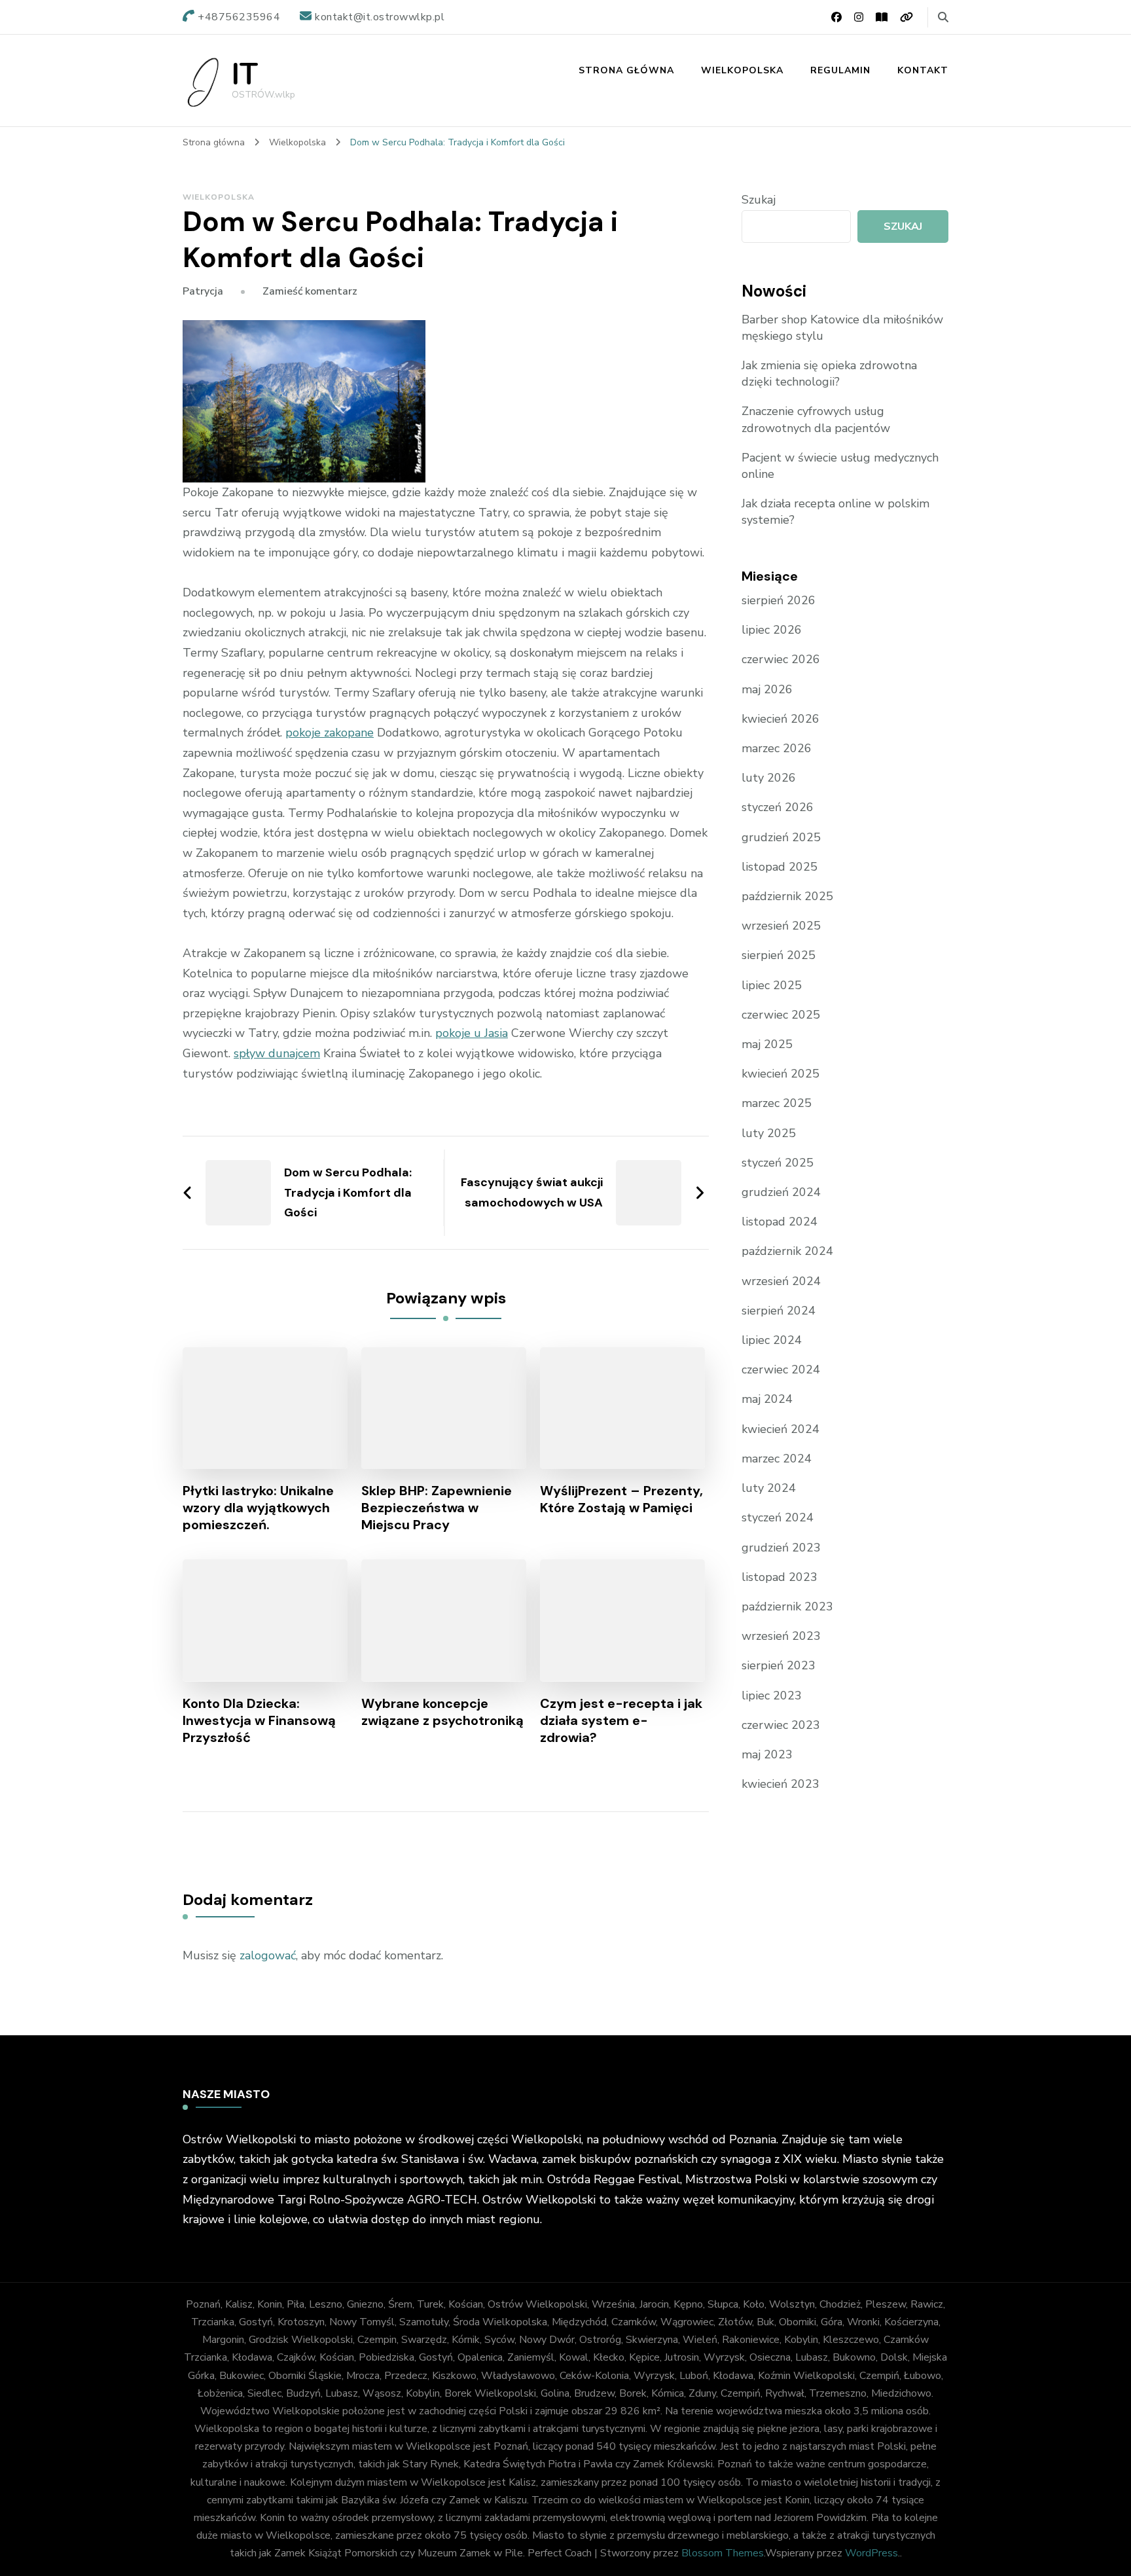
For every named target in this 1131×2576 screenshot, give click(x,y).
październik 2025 (787, 896)
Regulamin (840, 70)
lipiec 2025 (772, 985)
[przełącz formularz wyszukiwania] (943, 17)
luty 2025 (769, 1133)
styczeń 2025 (778, 1163)
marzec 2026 (777, 748)
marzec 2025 (777, 1103)
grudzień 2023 (781, 1548)
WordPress (871, 2553)
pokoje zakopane (330, 733)
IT (245, 75)
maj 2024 (767, 1399)
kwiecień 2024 (781, 1429)
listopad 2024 (780, 1222)
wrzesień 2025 (781, 926)
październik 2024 (787, 1251)
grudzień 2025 (781, 837)
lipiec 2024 (772, 1340)
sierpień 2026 (779, 600)
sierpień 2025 (779, 955)
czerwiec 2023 (781, 1725)
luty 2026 (769, 778)
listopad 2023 (780, 1577)
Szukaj (759, 200)
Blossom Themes (723, 2553)
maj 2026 (767, 689)
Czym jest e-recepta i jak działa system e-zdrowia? (621, 1720)
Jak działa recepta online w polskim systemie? (835, 512)
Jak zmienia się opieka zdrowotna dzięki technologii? (829, 373)
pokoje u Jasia (472, 1033)
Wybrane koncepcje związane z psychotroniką (442, 1712)
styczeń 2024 (778, 1517)
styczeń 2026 (778, 807)
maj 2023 (767, 1754)
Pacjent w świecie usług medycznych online (840, 466)
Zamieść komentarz (310, 291)
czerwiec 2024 (781, 1370)
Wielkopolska (742, 70)
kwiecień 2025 (781, 1074)
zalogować (268, 1955)
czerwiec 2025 (781, 1015)
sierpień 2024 (779, 1311)
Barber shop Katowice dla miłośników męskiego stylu (842, 328)
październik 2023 (787, 1606)
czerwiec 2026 (781, 659)
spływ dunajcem (277, 1053)
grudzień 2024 (781, 1192)
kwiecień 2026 (781, 719)
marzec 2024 (777, 1459)
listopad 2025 (780, 867)
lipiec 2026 (772, 630)
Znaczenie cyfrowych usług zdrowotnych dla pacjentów (816, 419)
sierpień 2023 (779, 1665)
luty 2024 (769, 1488)
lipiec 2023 (772, 1696)
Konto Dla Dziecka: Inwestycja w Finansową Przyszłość (259, 1720)
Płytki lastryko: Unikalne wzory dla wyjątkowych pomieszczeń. (258, 1508)
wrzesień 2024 (781, 1281)
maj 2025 (767, 1044)
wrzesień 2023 (781, 1636)
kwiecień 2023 (781, 1784)
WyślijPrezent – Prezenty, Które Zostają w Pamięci (621, 1499)
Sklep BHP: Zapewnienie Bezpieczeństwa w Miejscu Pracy (437, 1508)
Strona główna (626, 70)
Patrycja (203, 291)
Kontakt (923, 70)
